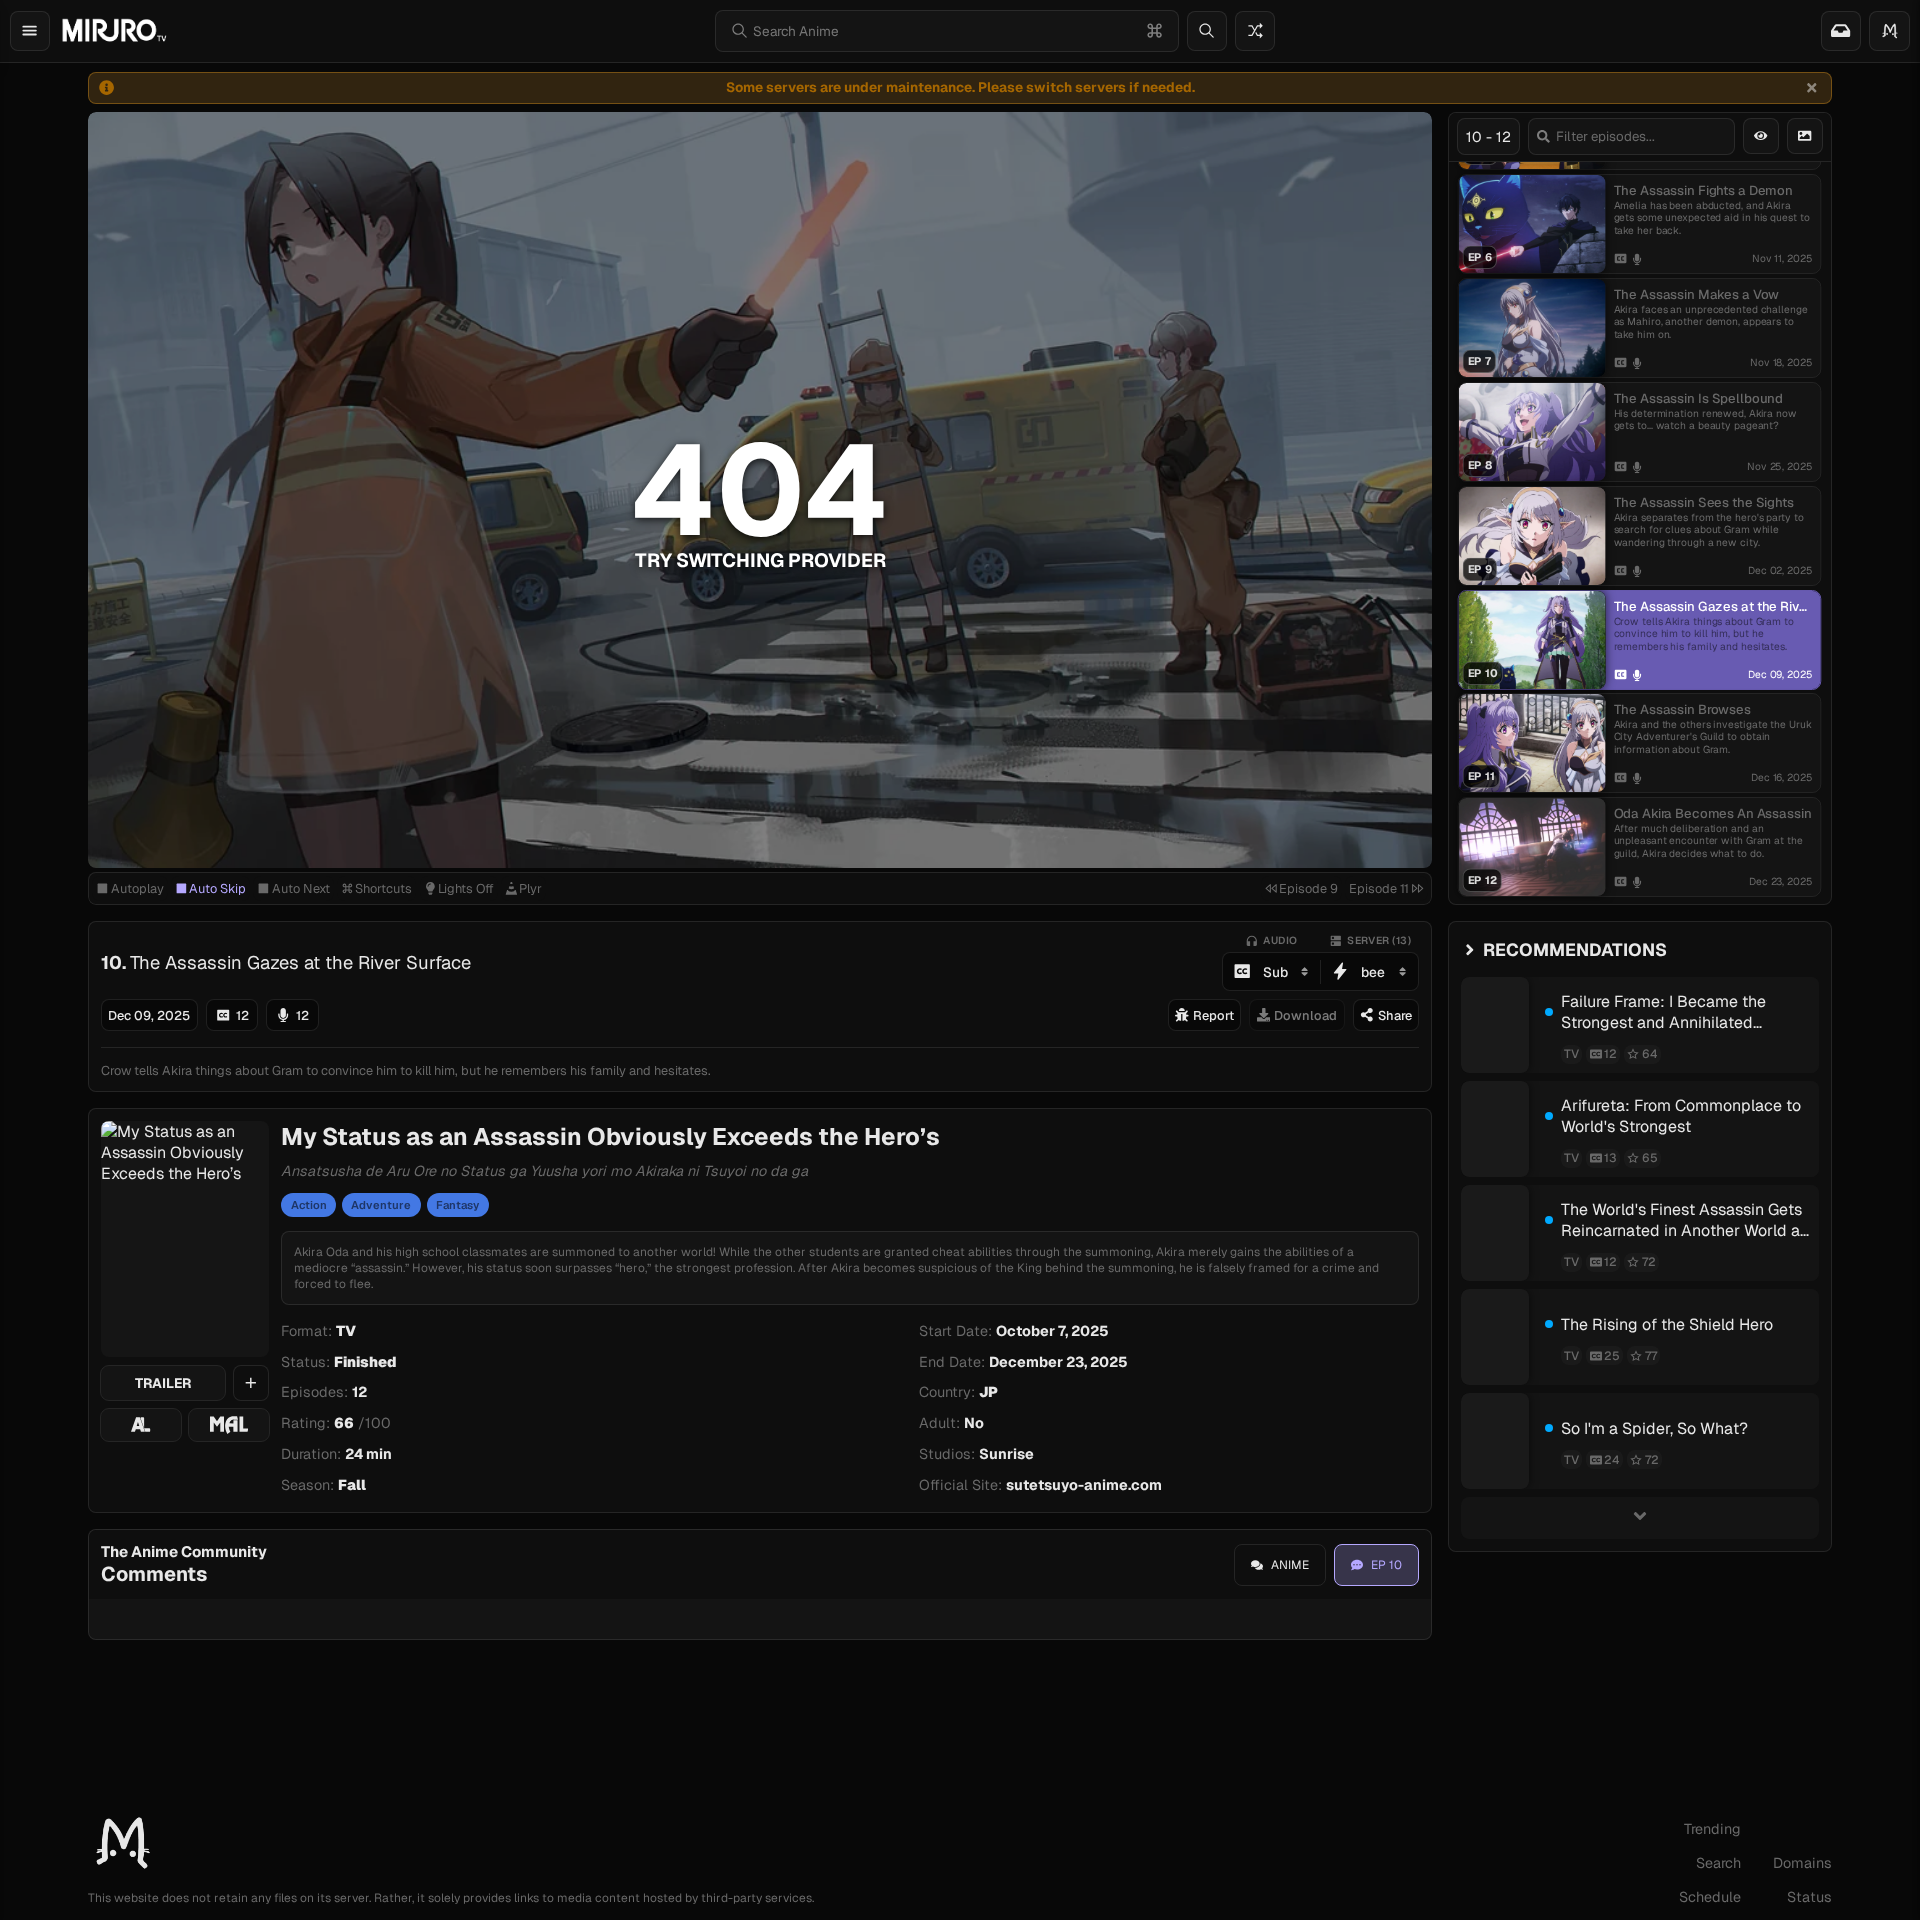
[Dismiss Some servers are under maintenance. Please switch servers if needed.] (1811, 88)
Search (1718, 1863)
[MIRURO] (114, 30)
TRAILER (163, 1383)
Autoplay (137, 888)
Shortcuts (383, 888)
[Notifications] (1841, 31)
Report (1213, 1015)
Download (1305, 1015)
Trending (1712, 1829)
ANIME (1290, 1565)
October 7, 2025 (1052, 1331)
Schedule (1710, 1897)
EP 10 (1386, 1565)
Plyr (530, 888)
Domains (1802, 1863)
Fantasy (457, 1205)
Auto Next (301, 888)
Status (1809, 1897)
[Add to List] (251, 1383)
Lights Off (466, 888)
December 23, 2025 (1058, 1362)
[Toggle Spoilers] (1761, 136)
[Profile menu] (1889, 31)
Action (309, 1205)
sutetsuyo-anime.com (1084, 1485)
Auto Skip (217, 888)
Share (1395, 1015)
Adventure (381, 1205)
